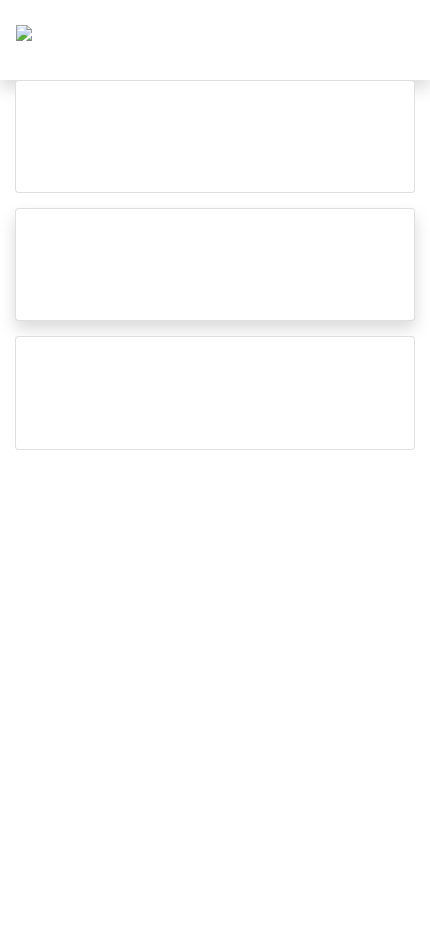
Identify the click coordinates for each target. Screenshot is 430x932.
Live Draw (62, 501)
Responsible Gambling (322, 501)
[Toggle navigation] (390, 40)
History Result (169, 501)
